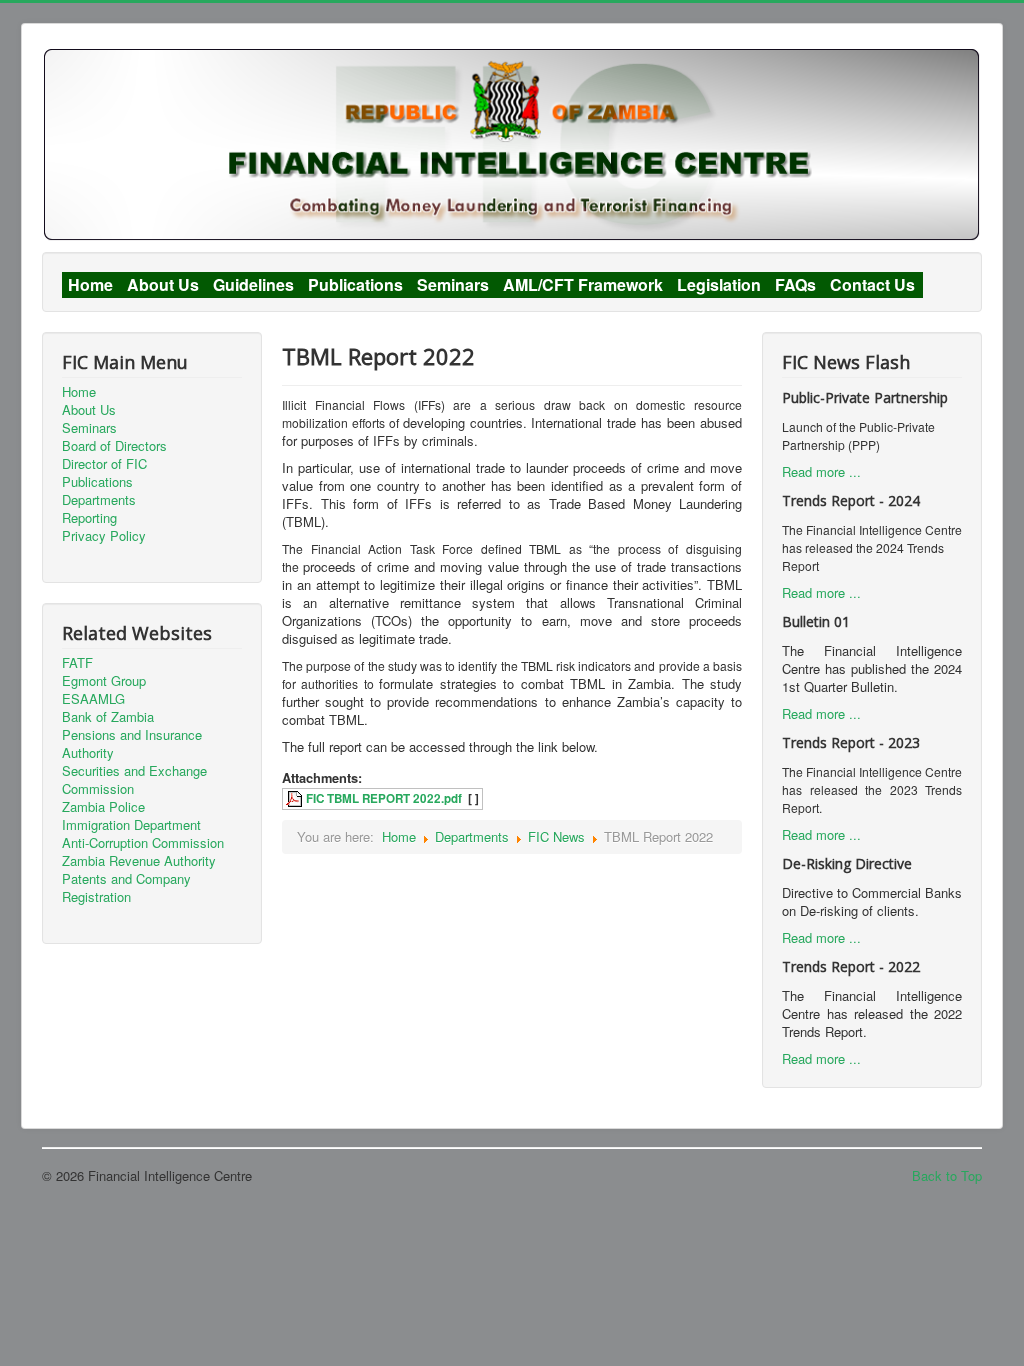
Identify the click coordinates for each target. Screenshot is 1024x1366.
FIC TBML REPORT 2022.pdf (384, 798)
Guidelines (253, 285)
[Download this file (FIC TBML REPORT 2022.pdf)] (296, 798)
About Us (163, 285)
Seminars (453, 285)
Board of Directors (114, 446)
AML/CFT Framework (583, 285)
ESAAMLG (93, 699)
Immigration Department (131, 825)
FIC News (556, 836)
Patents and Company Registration (126, 888)
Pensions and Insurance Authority (132, 744)
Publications (355, 285)
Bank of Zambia (108, 717)
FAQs (795, 285)
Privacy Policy (104, 536)
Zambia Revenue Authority (139, 861)
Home (90, 285)
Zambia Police (103, 807)
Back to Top (947, 1175)
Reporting (89, 518)
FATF (77, 663)
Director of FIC (104, 464)
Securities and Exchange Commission (134, 780)
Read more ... (821, 471)
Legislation (719, 285)
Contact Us (872, 285)
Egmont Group (104, 681)
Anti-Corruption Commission (143, 843)
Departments (99, 500)
